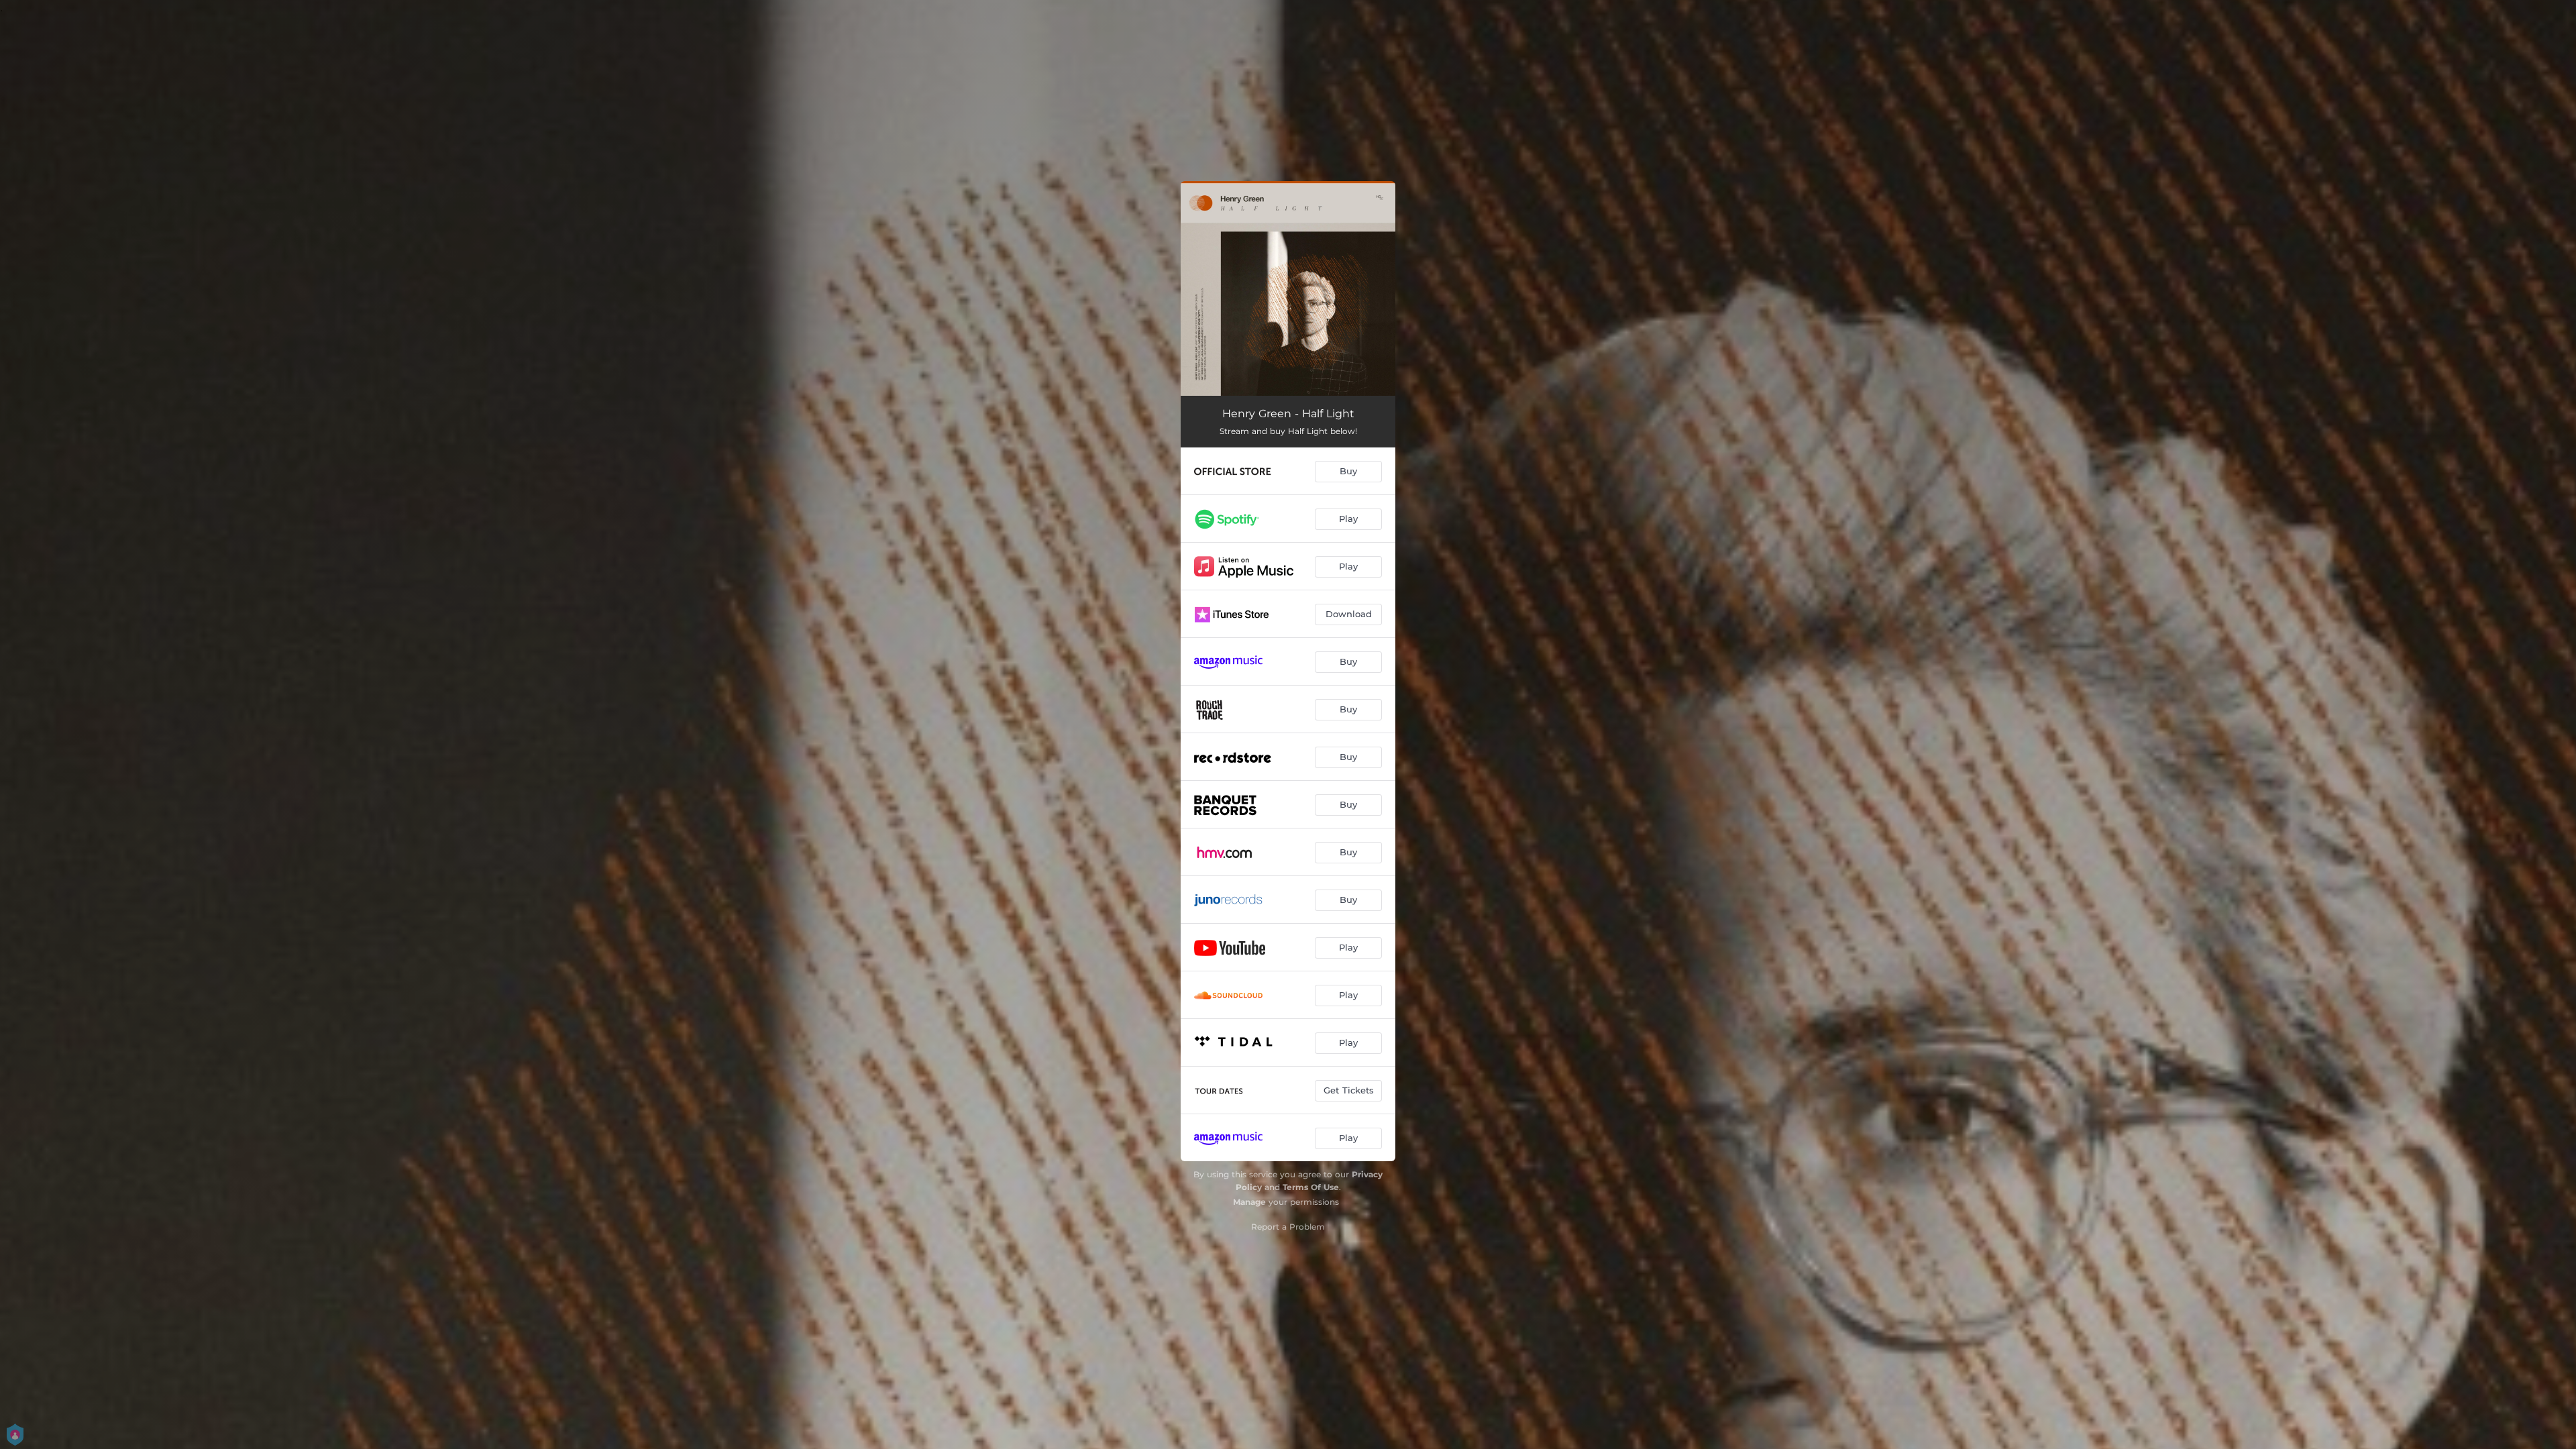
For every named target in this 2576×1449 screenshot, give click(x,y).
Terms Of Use (1311, 1187)
